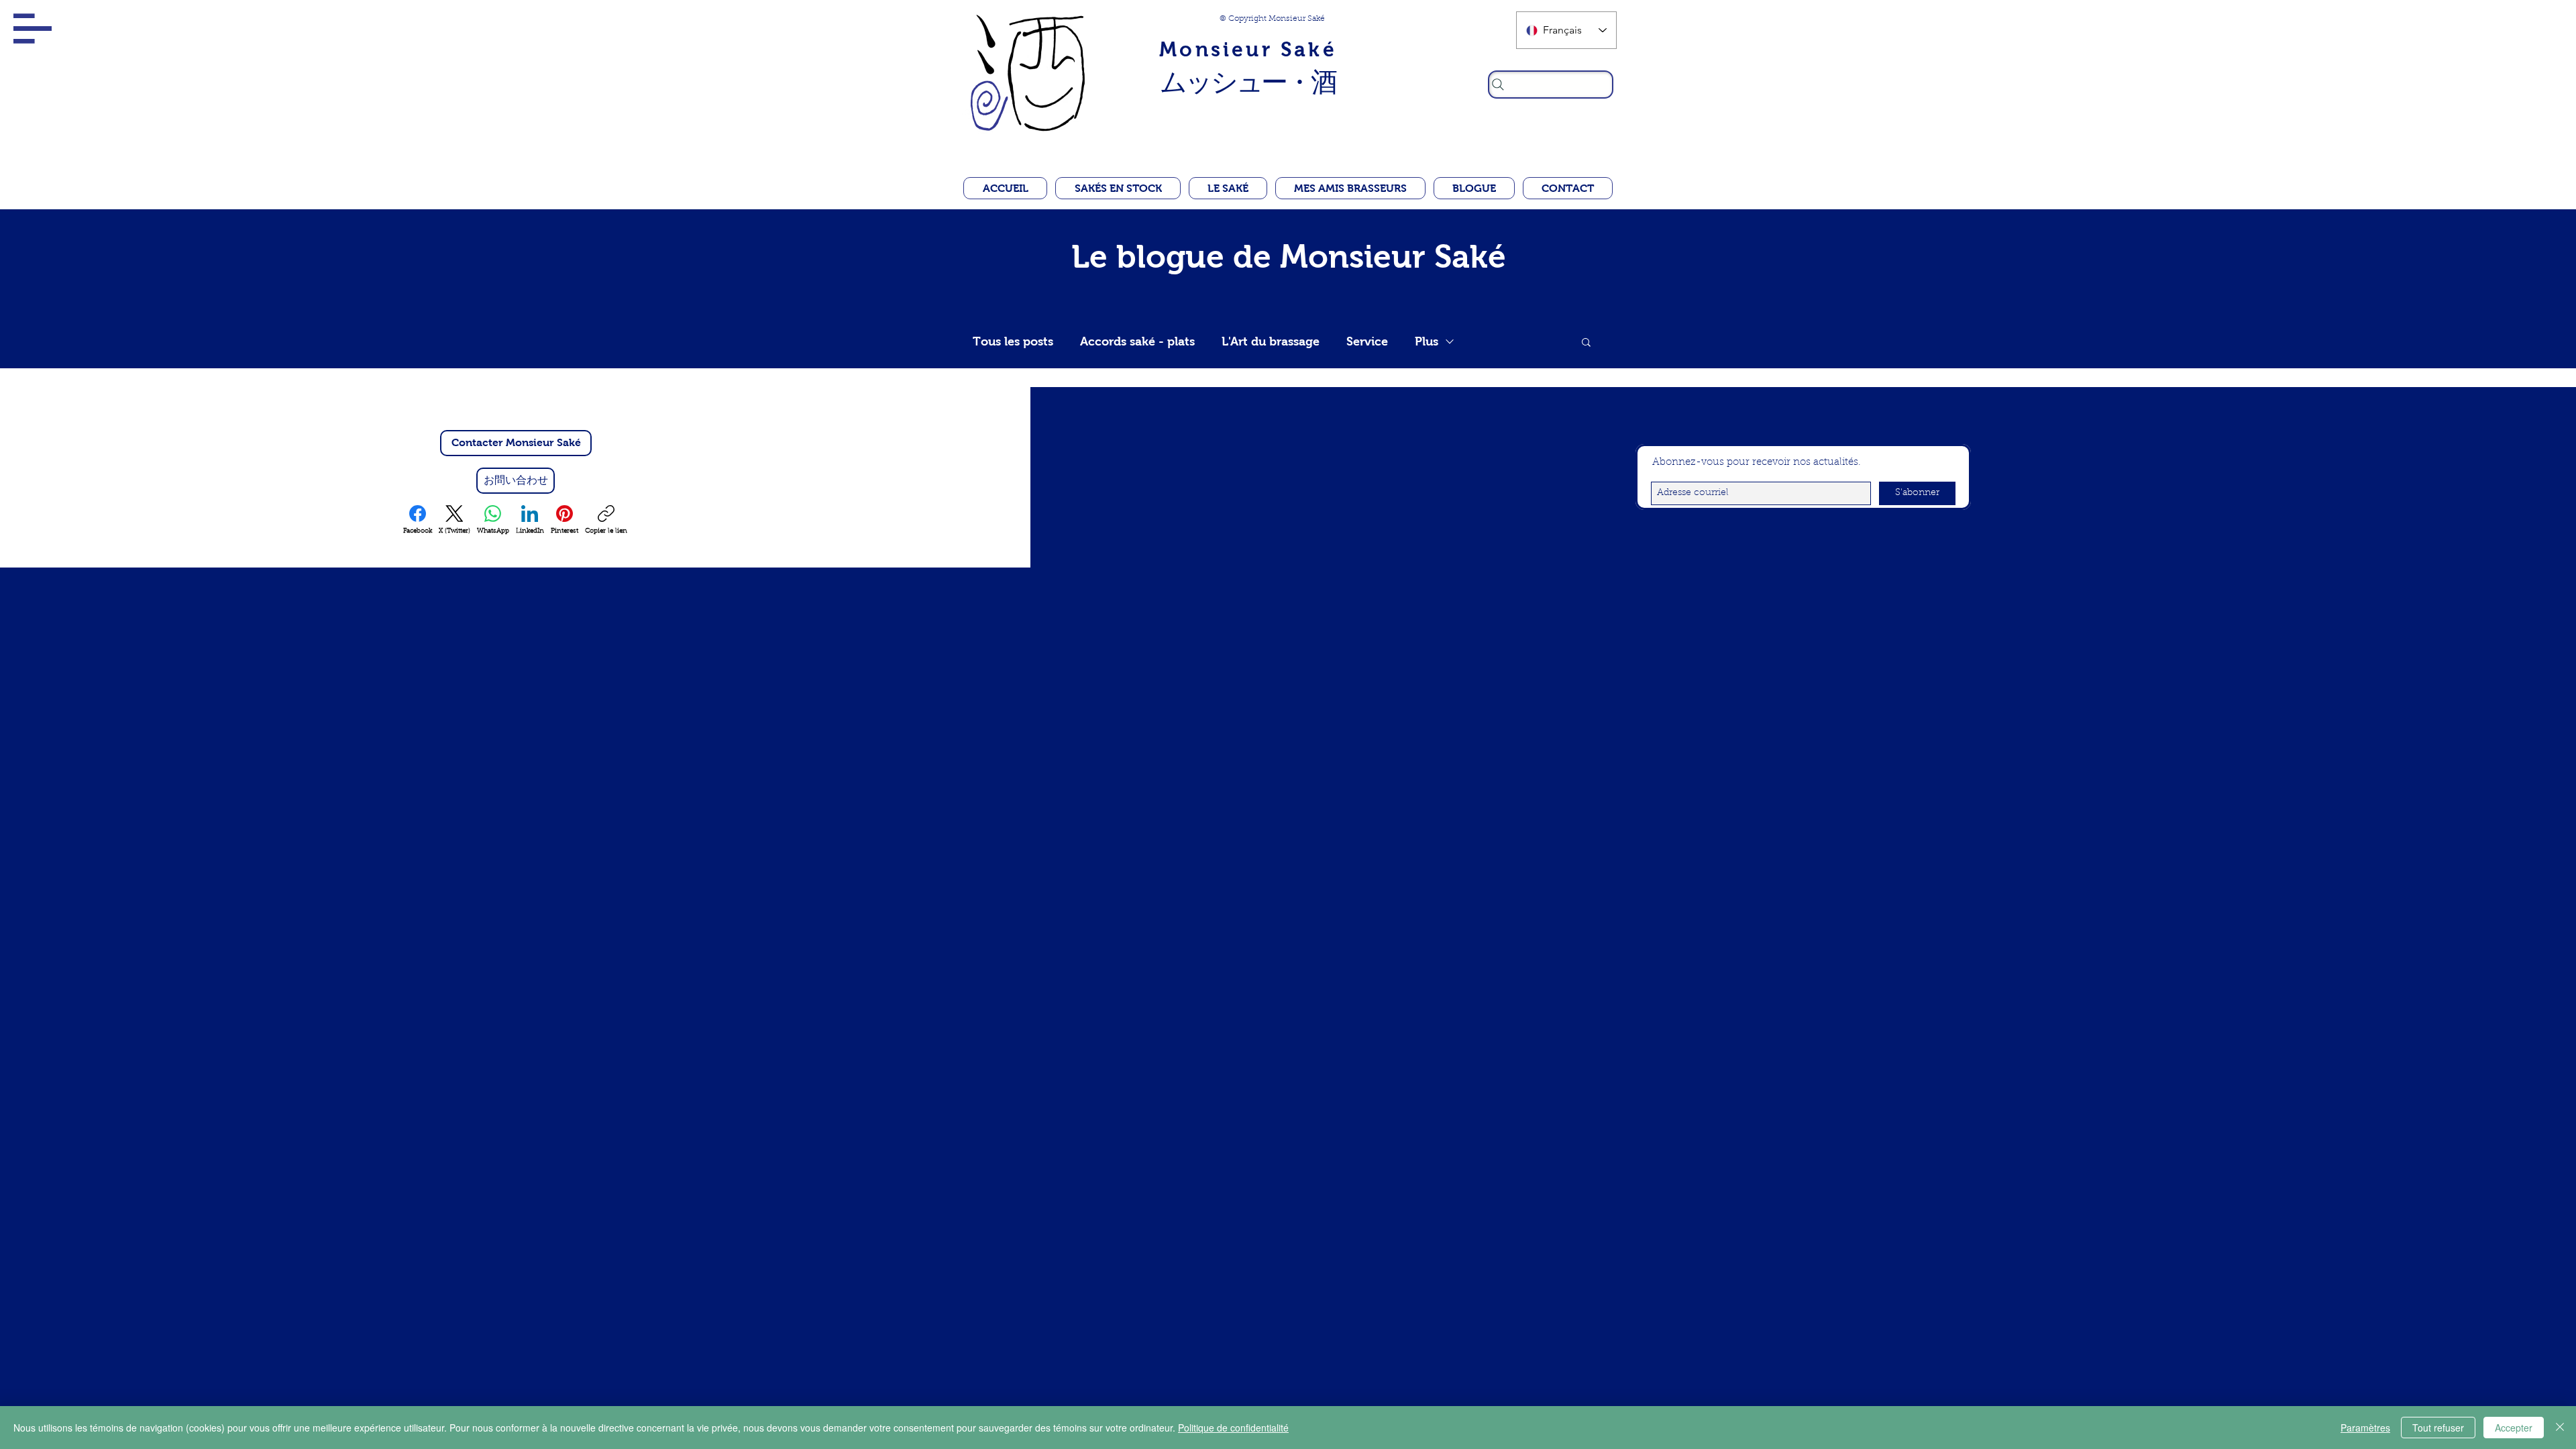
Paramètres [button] (2365, 1428)
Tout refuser (2438, 1428)
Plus (1427, 341)
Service (1367, 341)
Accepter (2514, 1428)
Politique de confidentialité (1233, 1428)
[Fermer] (2560, 1428)
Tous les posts (1013, 341)
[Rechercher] (1551, 85)
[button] (33, 29)
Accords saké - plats (1137, 341)
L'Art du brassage (1271, 341)
